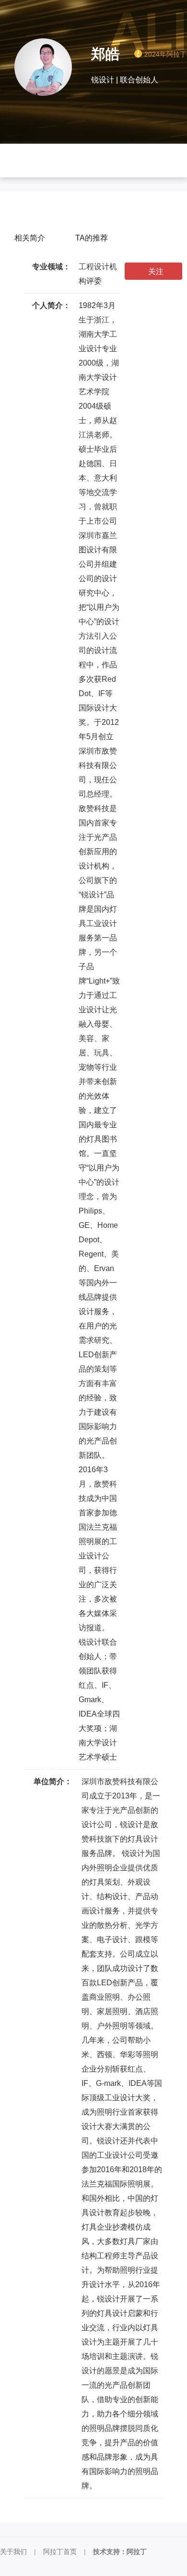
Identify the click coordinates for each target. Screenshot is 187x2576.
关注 (156, 271)
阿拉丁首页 (60, 2552)
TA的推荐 (92, 238)
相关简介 (30, 238)
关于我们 (13, 2552)
